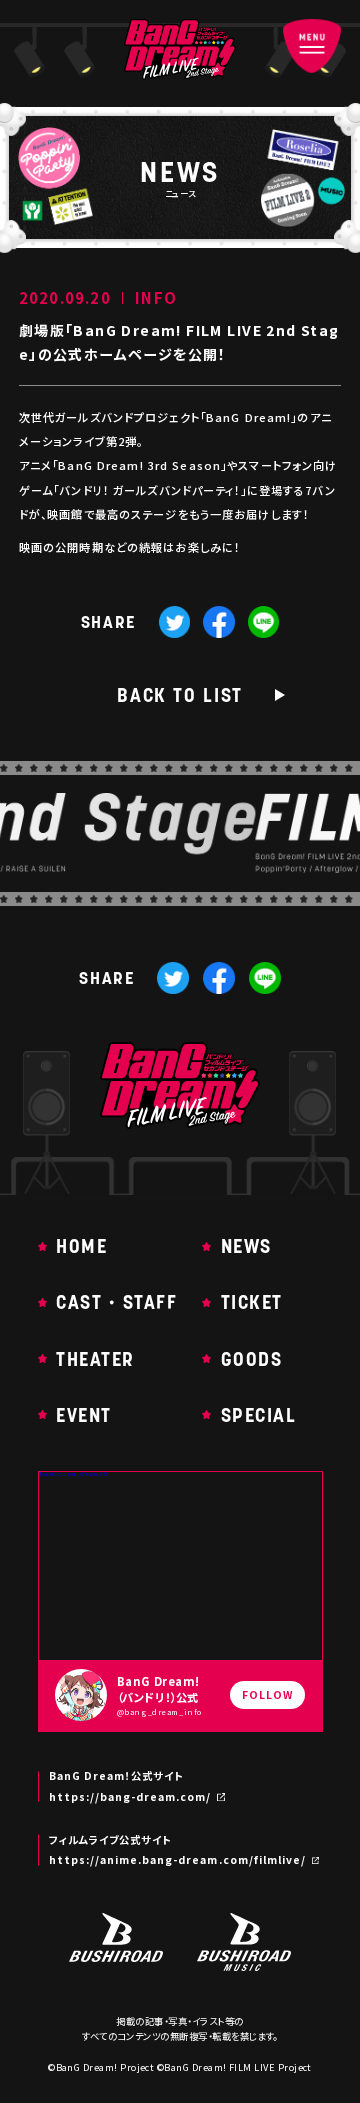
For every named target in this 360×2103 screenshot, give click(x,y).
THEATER (95, 1359)
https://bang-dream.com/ (130, 1797)
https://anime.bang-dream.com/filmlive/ (177, 1860)
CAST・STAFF (116, 1302)
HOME (81, 1246)
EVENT (84, 1415)
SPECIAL (258, 1415)
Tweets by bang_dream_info (73, 1474)
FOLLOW (267, 1694)
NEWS (246, 1246)
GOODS (251, 1359)
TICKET (252, 1302)
